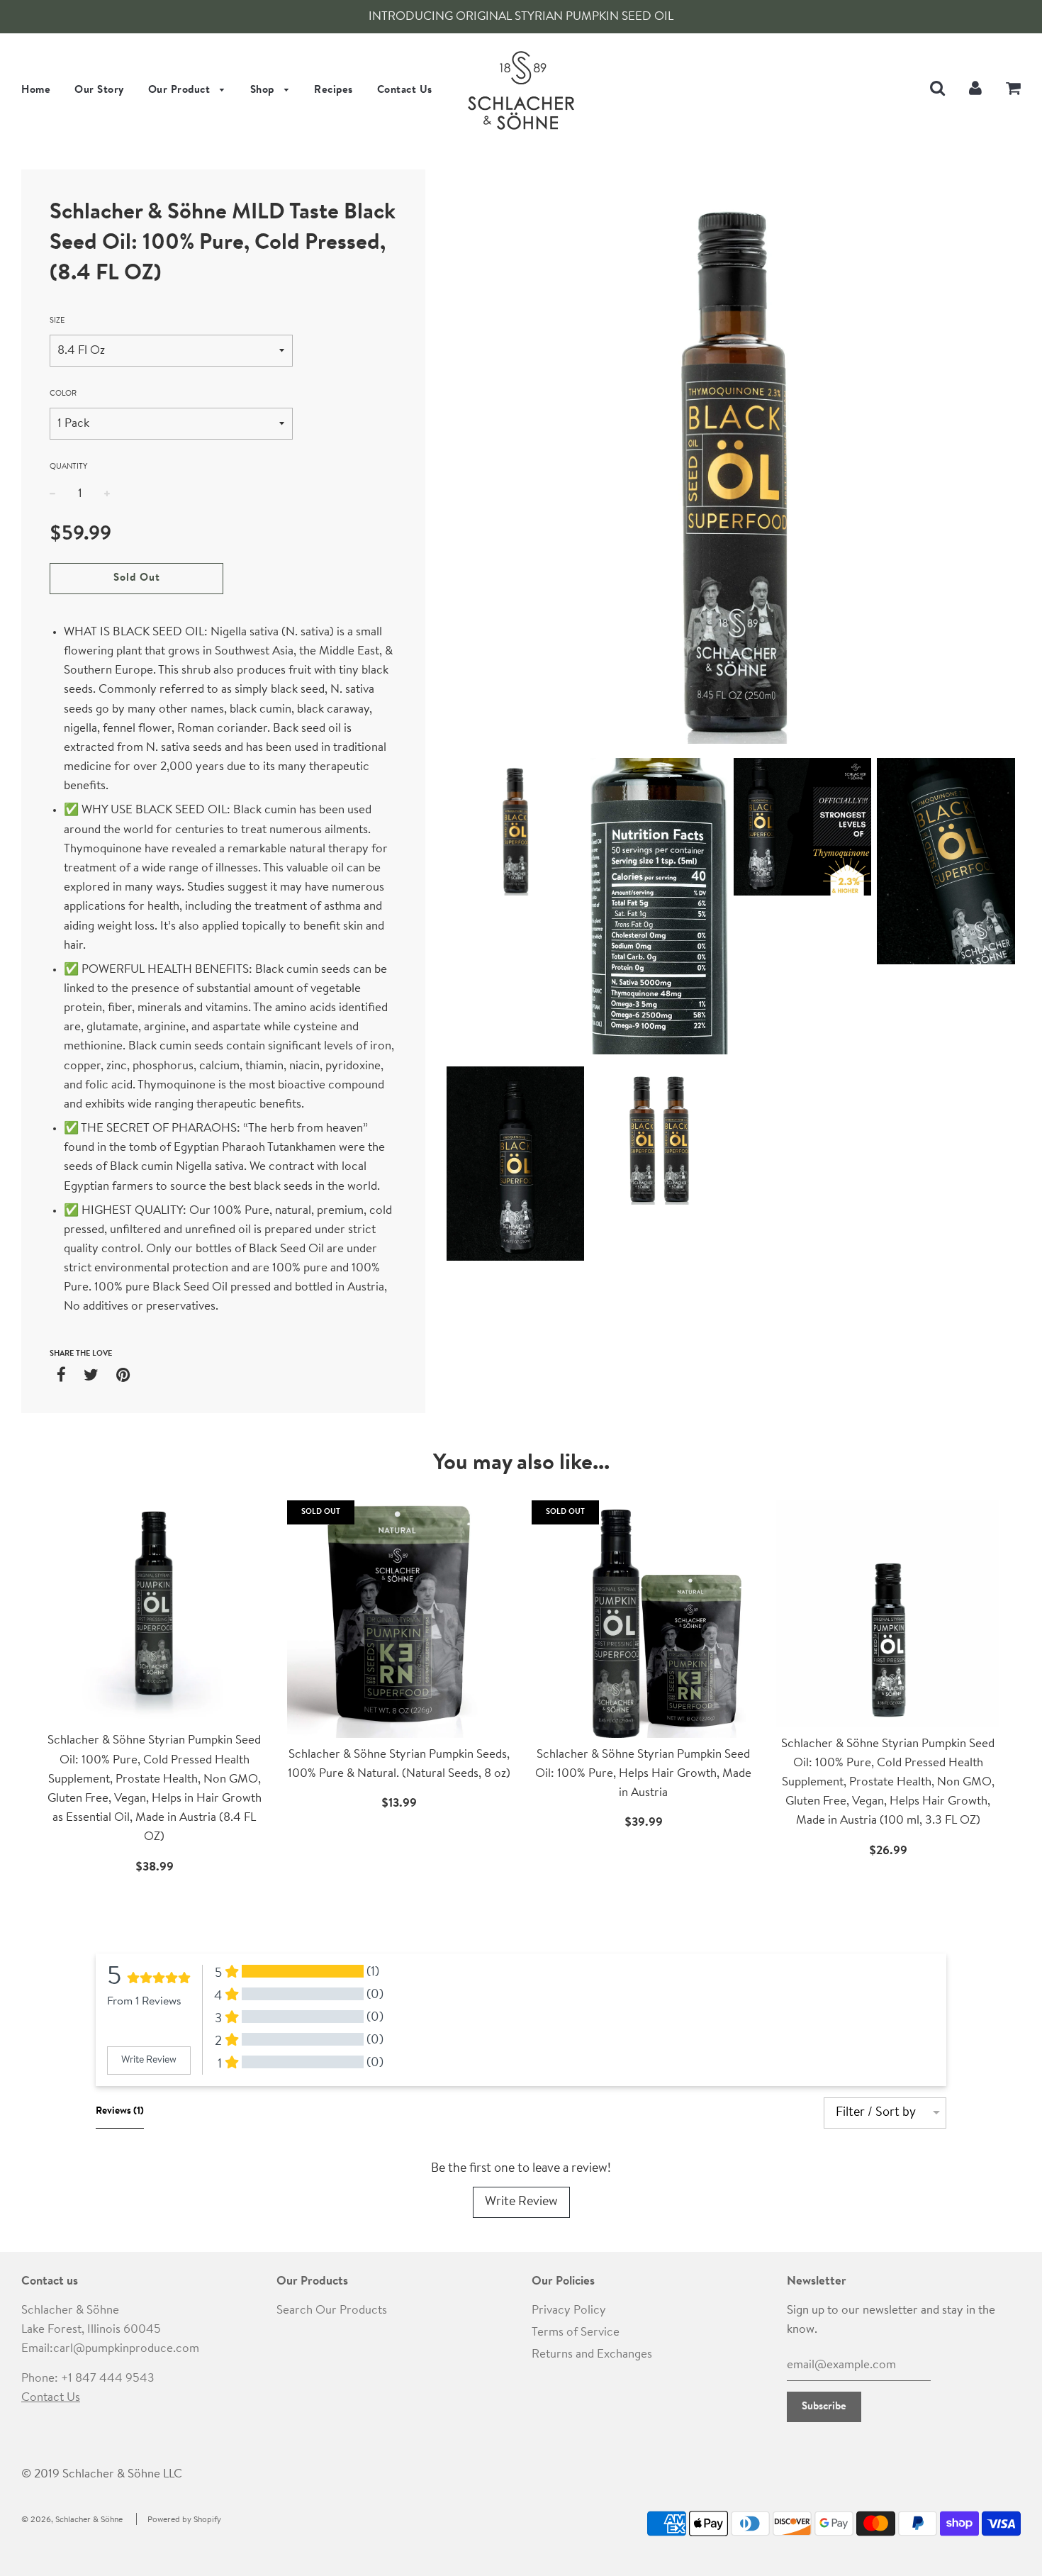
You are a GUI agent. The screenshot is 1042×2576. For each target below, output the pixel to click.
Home (36, 90)
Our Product (181, 90)
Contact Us (405, 90)
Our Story (99, 90)
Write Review (521, 2202)
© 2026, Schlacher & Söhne (72, 2520)
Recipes (334, 90)
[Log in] (975, 89)
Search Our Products (332, 2310)
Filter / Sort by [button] (876, 2113)
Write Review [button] (149, 2061)
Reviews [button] (120, 2112)
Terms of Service (576, 2332)
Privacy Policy (569, 2310)
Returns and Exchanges (592, 2354)
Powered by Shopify (184, 2520)
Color (63, 394)
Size (57, 321)
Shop (264, 90)
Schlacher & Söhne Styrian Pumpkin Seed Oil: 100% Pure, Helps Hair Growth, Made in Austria (643, 1774)
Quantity (68, 467)
